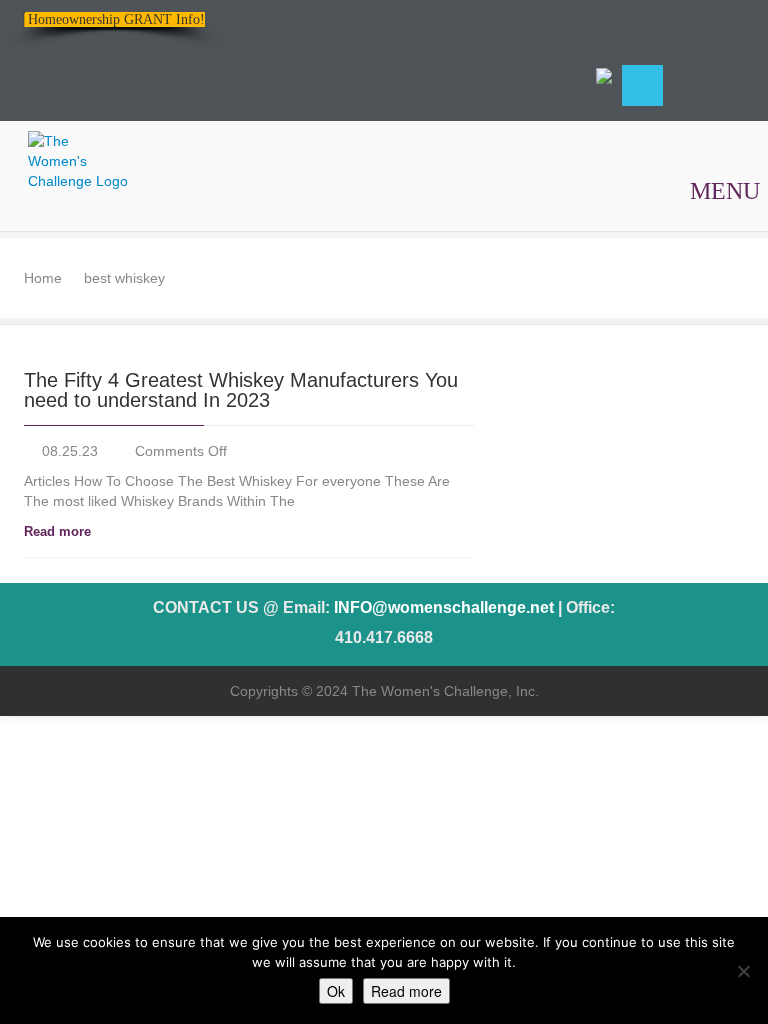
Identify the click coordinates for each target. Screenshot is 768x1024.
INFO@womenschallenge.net (444, 607)
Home (43, 278)
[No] (743, 971)
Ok (336, 991)
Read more (57, 531)
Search (642, 85)
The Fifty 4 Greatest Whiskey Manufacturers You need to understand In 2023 (241, 390)
